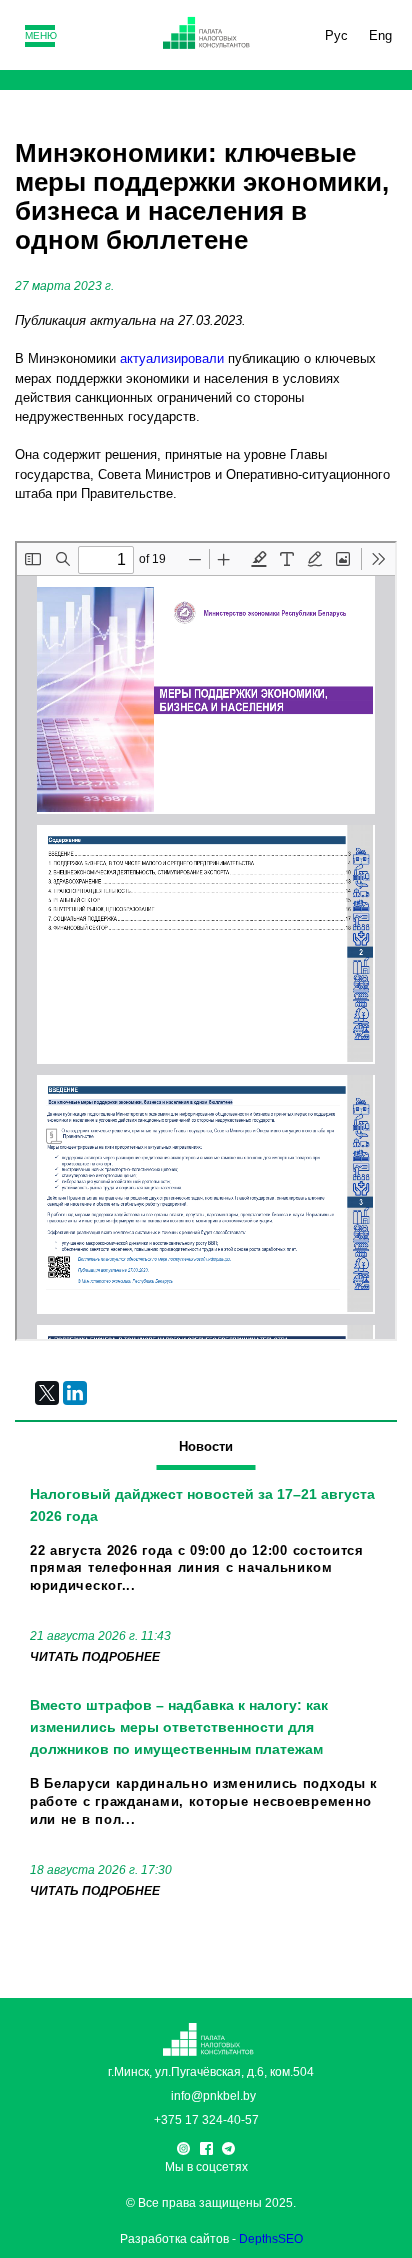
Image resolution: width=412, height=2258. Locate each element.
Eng (380, 35)
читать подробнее (95, 1657)
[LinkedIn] (75, 1393)
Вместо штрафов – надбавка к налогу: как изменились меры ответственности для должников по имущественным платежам (179, 1727)
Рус (336, 35)
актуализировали (172, 358)
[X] (47, 1393)
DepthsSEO (271, 2239)
